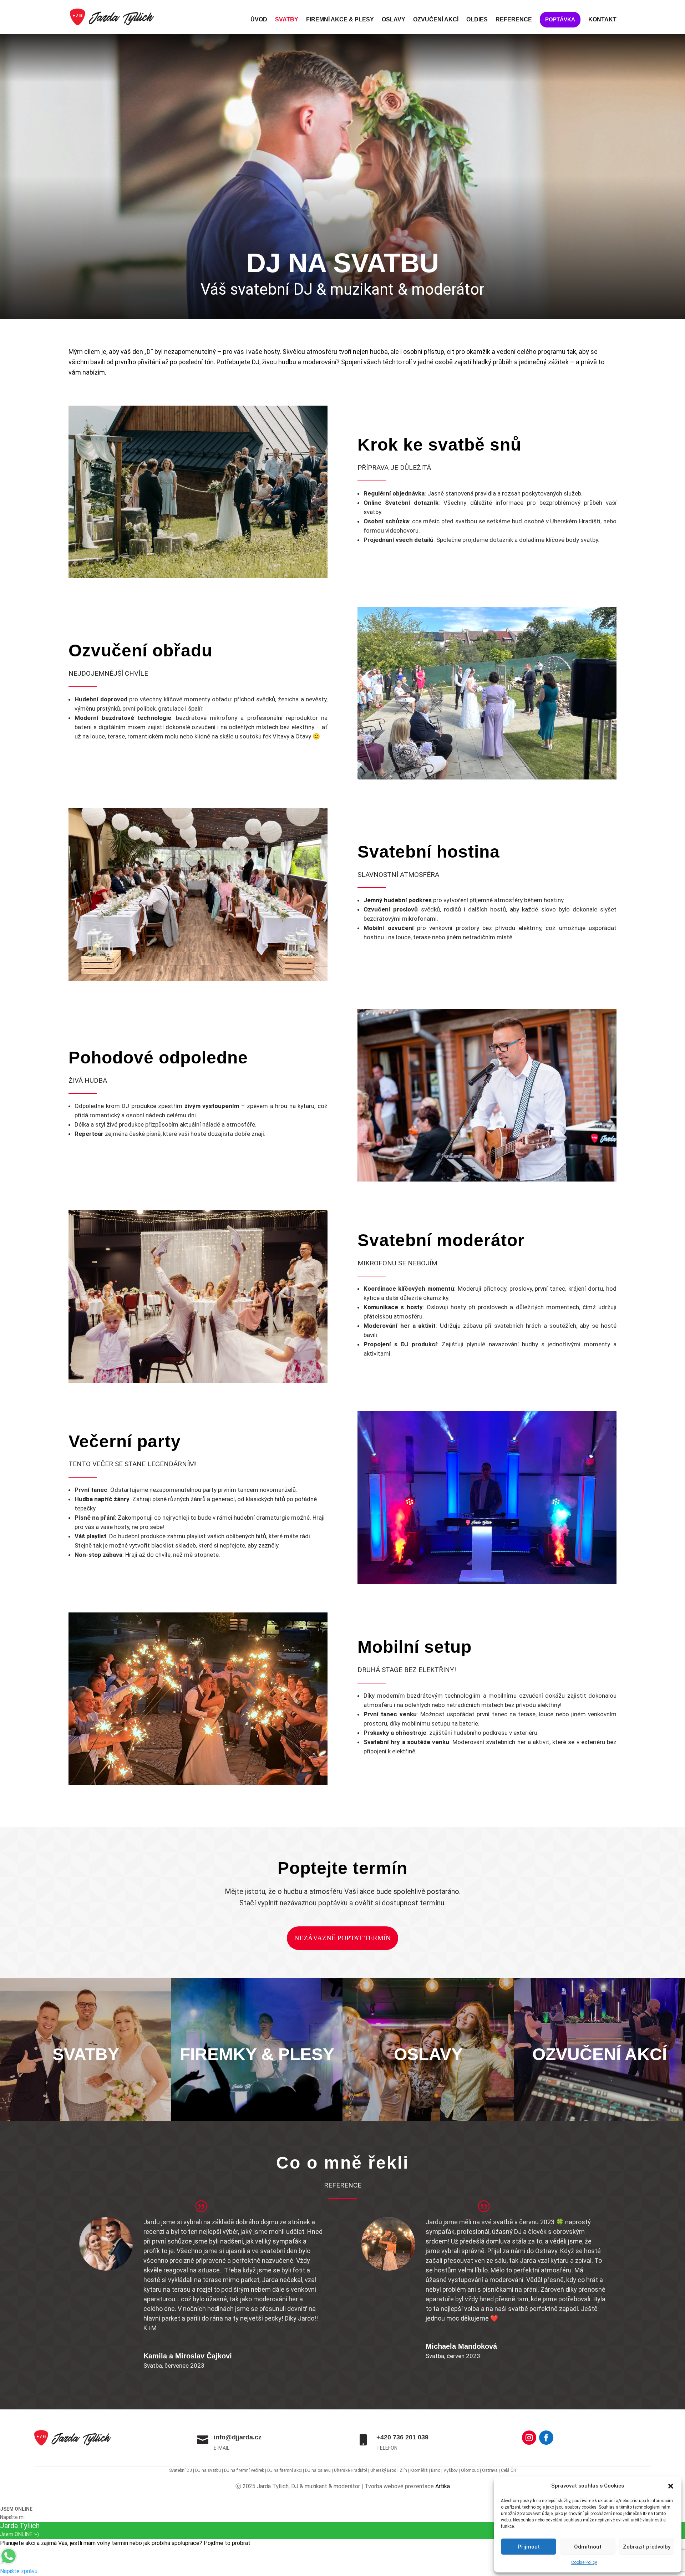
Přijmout (529, 2547)
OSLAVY (394, 20)
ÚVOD (259, 20)
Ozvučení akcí (600, 2097)
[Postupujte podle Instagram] (529, 2438)
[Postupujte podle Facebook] (546, 2438)
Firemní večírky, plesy (257, 2100)
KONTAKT (602, 20)
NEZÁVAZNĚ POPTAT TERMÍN (342, 1938)
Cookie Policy (584, 2562)
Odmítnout (588, 2547)
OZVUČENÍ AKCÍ (436, 20)
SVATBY (287, 20)
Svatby (86, 2097)
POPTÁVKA (560, 19)
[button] (671, 2486)
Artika (443, 2486)
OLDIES (477, 20)
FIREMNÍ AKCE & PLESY (340, 20)
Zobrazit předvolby (647, 2547)
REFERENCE (514, 20)
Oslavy (428, 2092)
